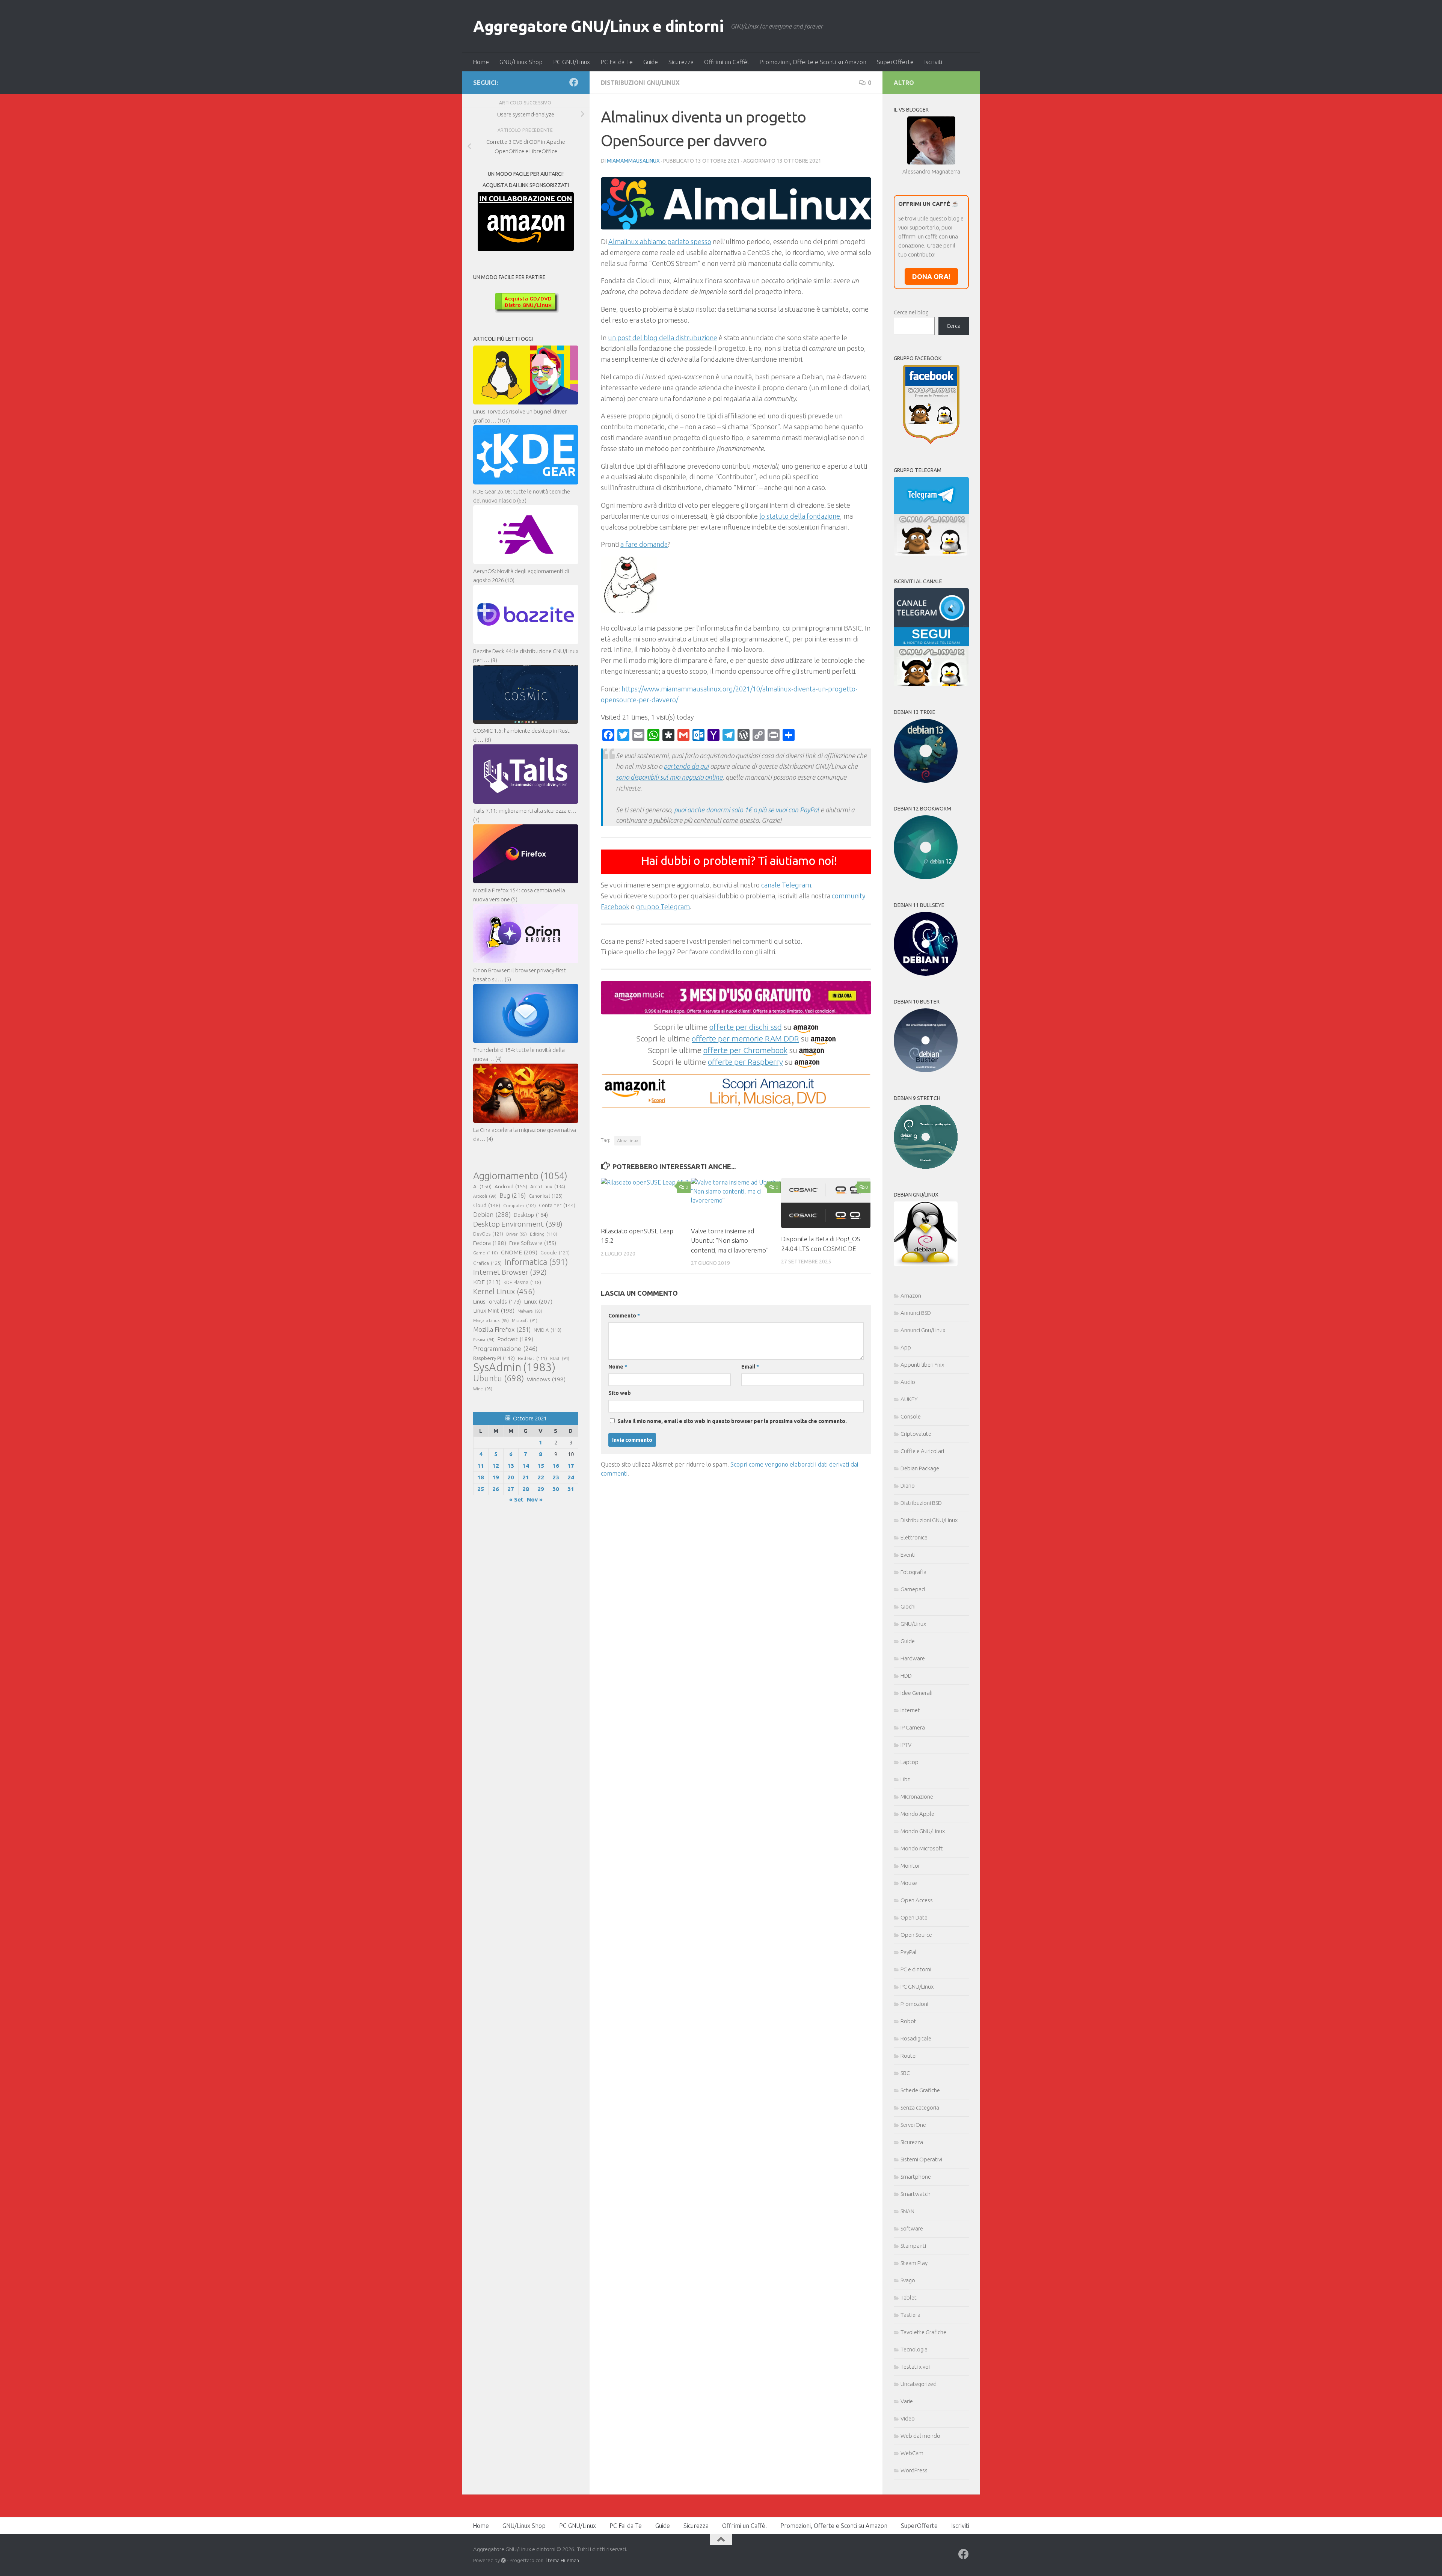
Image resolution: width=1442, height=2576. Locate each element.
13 (511, 1466)
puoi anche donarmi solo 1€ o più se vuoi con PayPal (747, 810)
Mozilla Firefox (502, 1329)
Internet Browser (510, 1272)
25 (481, 1489)
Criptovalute (916, 1434)
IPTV (906, 1745)
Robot (908, 2021)
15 (541, 1466)
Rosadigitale (916, 2038)
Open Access (917, 1900)
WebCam (912, 2453)
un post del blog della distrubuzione (663, 338)
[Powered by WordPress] (503, 2560)
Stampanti (913, 2246)
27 (511, 1489)
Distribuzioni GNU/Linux (640, 83)
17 (571, 1466)
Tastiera (910, 2315)
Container (557, 1205)
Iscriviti (933, 62)
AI (482, 1186)
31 (571, 1489)
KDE (487, 1282)
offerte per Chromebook (745, 1050)
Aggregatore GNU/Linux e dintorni (598, 26)
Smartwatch (916, 2194)
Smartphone (916, 2177)
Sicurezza (681, 62)
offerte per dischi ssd (746, 1027)
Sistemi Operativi (921, 2159)
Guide (651, 62)
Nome (618, 1367)
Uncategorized (919, 2384)
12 (496, 1466)
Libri (906, 1779)
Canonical (546, 1196)
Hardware (913, 1658)
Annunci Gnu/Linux (923, 1330)
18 (481, 1477)
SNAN (907, 2211)
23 (556, 1477)
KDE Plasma (522, 1282)
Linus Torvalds (497, 1302)
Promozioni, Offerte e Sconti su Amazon (813, 62)
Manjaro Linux (491, 1320)
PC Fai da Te (617, 62)
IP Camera (913, 1727)
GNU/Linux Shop (521, 62)
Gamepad (913, 1589)
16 (556, 1466)
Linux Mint (494, 1311)
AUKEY (909, 1399)
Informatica (536, 1262)
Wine (483, 1389)
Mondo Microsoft (922, 1848)
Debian (492, 1214)
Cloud (487, 1205)
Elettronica (914, 1537)
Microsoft (525, 1320)
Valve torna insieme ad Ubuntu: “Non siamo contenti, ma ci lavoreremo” (730, 1240)
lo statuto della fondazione (800, 516)
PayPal (909, 1952)
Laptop (910, 1762)
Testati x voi (915, 2367)
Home (481, 62)
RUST (560, 1358)
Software (912, 2228)
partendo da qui (686, 766)
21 (526, 1477)
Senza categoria (920, 2107)
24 (571, 1477)
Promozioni (914, 2004)
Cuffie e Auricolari (922, 1451)
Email (750, 1367)
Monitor (910, 1866)
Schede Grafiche (920, 2090)
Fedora (490, 1243)
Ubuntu (499, 1378)
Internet (910, 1710)
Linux (538, 1301)
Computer (520, 1205)
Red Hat (532, 1358)
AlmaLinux (628, 1140)
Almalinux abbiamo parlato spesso (660, 241)
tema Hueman (563, 2560)
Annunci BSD (916, 1313)
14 (526, 1466)
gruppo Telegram (663, 907)
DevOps (488, 1234)
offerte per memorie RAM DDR (745, 1038)
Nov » (535, 1499)
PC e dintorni (916, 1969)
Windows (546, 1379)
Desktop (531, 1215)
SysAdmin (514, 1367)
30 (556, 1489)
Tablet (909, 2298)
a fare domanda (644, 544)
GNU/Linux (913, 1624)
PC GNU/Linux (572, 62)
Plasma (484, 1340)
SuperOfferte (895, 62)
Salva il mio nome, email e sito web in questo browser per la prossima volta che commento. (732, 1421)
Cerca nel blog (911, 312)
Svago (908, 2280)
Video (908, 2418)
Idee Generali (916, 1693)
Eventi (908, 1555)
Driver (517, 1234)
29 (541, 1489)
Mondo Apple (917, 1814)
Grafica (487, 1263)
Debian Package (920, 1468)
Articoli (485, 1196)
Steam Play (914, 2263)
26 (496, 1489)
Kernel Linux (504, 1291)
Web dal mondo (920, 2436)
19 (496, 1477)
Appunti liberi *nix (922, 1365)
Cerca (954, 326)
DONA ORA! (931, 276)
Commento (624, 1316)
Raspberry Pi (494, 1358)
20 (511, 1477)
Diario (908, 1486)
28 (526, 1489)
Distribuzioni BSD (921, 1503)
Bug (513, 1195)
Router (909, 2056)
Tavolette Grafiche (923, 2332)
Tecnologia (914, 2349)
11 (481, 1466)
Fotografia (913, 1572)
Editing (544, 1234)
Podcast (515, 1339)
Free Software (533, 1243)
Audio (908, 1382)
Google (555, 1253)
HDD (906, 1676)
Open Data (914, 1917)
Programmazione (505, 1348)
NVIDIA (548, 1330)
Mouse (909, 1883)
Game (486, 1253)
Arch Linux (548, 1186)
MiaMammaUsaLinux (633, 161)
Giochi (908, 1606)
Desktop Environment (518, 1224)
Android (511, 1186)
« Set (516, 1499)
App (906, 1347)
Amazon (911, 1296)
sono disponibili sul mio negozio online (669, 777)
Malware (530, 1311)
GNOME (519, 1252)
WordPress (914, 2470)
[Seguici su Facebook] (574, 82)
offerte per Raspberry (745, 1062)
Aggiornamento (520, 1176)
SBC (905, 2073)
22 (541, 1477)
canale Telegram (786, 885)
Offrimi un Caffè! (726, 62)
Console (911, 1416)
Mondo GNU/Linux (923, 1831)
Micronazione (917, 1797)
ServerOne (913, 2125)
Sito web (620, 1393)
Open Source (916, 1935)
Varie (907, 2401)
